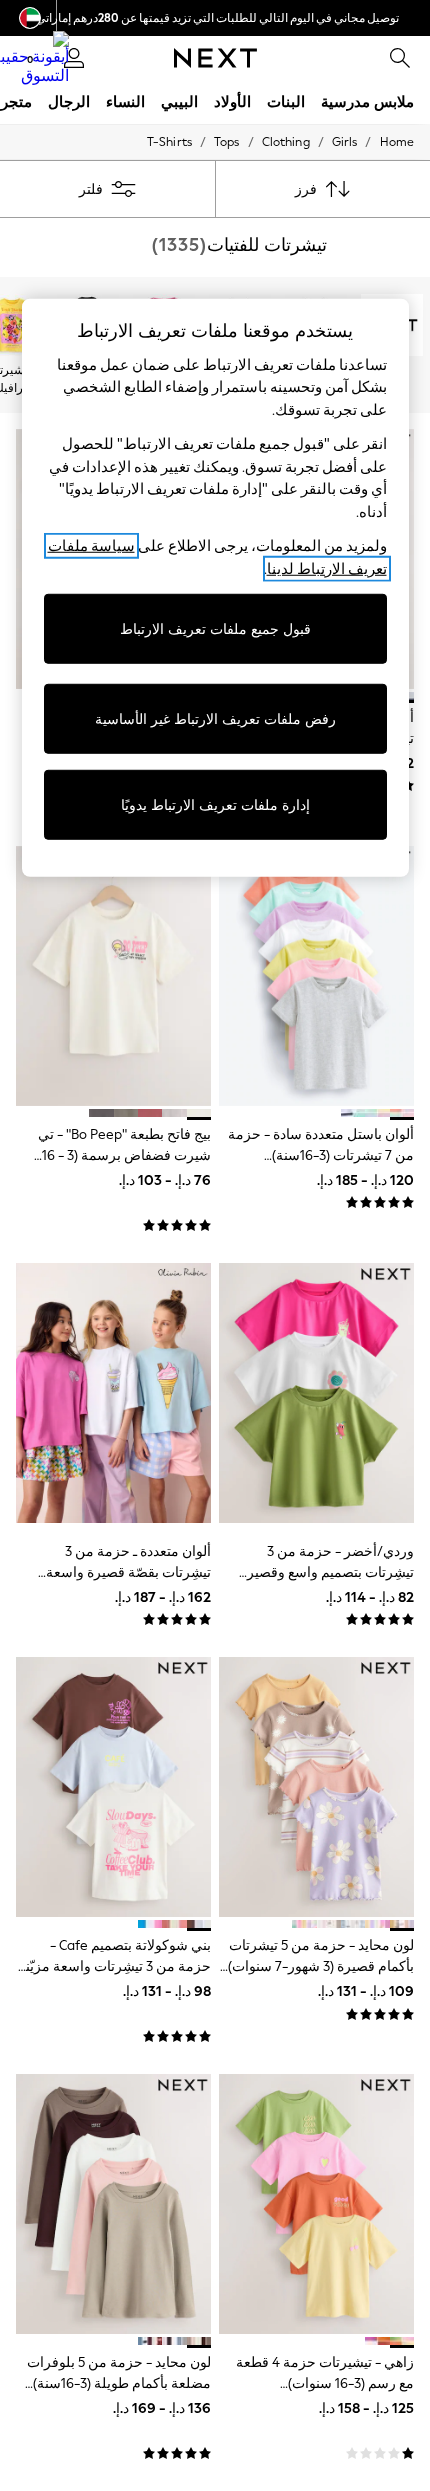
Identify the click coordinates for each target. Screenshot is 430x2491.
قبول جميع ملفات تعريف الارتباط (215, 628)
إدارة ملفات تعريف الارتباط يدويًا (215, 804)
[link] (400, 58)
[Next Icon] (215, 58)
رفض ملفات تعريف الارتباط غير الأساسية (215, 718)
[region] (215, 587)
